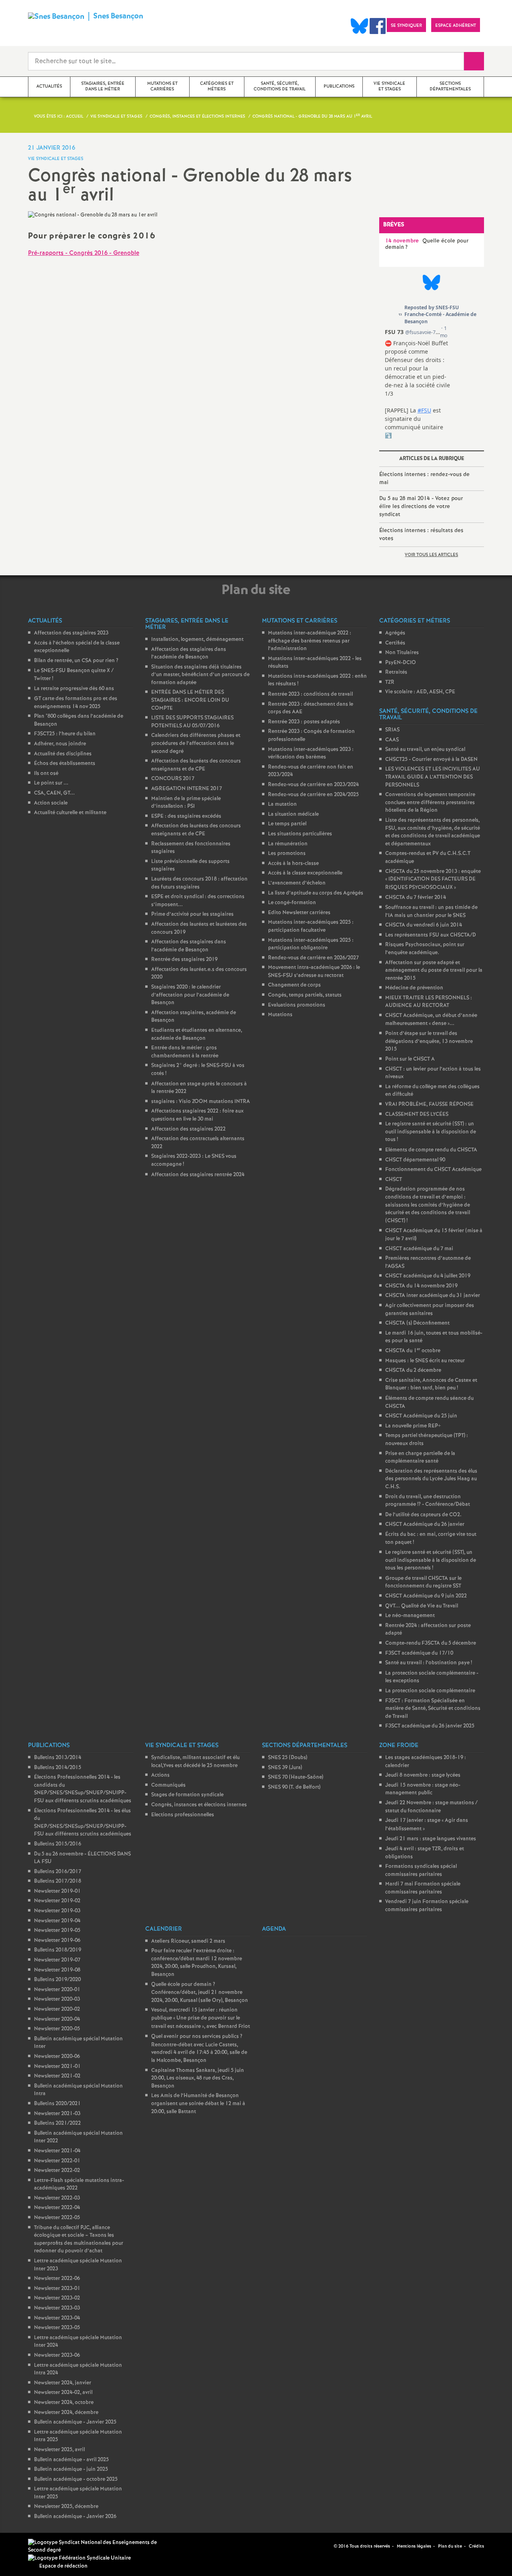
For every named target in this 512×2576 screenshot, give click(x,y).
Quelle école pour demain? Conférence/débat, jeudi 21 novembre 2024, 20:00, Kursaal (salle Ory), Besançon (200, 1993)
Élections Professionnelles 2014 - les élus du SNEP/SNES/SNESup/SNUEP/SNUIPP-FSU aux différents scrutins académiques (83, 1823)
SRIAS (392, 730)
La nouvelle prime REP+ (413, 1426)
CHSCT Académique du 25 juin (421, 1416)
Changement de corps (294, 985)
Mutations (280, 1015)
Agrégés (395, 633)
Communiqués (168, 1785)
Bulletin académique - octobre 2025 (76, 2479)
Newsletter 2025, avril (59, 2450)
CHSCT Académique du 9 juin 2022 (426, 1596)
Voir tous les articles (431, 555)
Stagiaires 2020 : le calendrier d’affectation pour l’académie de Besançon (190, 995)
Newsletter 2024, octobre (64, 2403)
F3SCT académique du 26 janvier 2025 (430, 1726)
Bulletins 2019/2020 (57, 1980)
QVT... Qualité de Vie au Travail (422, 1606)
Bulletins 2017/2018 (58, 1881)
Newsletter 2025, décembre (66, 2507)
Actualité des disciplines (63, 754)
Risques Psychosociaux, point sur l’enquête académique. (425, 949)
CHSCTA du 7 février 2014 (416, 898)
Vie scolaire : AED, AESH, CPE (420, 692)
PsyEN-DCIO (401, 663)
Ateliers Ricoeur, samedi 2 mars (188, 1941)
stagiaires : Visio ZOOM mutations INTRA (201, 1102)
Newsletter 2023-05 (57, 2328)
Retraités (396, 672)
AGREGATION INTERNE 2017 (187, 789)
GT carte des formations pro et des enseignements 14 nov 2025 (76, 703)
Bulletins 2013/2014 (58, 1758)
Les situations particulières (300, 834)
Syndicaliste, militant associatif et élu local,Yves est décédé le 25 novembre (195, 1762)
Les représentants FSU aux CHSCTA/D (431, 935)
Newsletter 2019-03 (57, 1911)
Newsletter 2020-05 (57, 2029)
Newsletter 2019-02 (57, 1901)
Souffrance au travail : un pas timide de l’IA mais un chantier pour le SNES (431, 912)
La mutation (282, 804)
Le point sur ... (51, 783)
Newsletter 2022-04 (57, 2208)
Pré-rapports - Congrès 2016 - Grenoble (84, 253)
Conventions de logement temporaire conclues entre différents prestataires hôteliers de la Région (430, 803)
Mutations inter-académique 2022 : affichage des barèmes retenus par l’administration (310, 641)
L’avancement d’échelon (297, 883)
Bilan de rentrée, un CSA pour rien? (76, 661)
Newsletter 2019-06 (57, 1941)
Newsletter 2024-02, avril (63, 2393)
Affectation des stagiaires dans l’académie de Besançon (189, 654)
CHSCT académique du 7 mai (419, 1249)
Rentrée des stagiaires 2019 (184, 960)
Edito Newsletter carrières (299, 913)
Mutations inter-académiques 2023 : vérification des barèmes (311, 754)
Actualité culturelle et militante (70, 813)
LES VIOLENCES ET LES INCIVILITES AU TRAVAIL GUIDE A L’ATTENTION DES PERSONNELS (433, 777)
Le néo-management (410, 1616)
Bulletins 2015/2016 (58, 1844)
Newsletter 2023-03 (57, 2308)
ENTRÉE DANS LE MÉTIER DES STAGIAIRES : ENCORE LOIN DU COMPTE (190, 700)
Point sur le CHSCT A (410, 1059)
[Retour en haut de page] (30, 2546)
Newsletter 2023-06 (57, 2355)
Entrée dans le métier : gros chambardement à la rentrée (185, 1052)
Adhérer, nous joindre (60, 744)
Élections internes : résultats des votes (421, 534)
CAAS (392, 740)
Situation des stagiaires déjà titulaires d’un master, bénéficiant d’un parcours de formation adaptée (200, 675)
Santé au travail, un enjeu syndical (425, 750)
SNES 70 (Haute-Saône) (296, 1777)
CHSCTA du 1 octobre (413, 1351)
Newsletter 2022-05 (57, 2218)
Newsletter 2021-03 (57, 2114)
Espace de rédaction (63, 2566)
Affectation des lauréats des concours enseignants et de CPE (196, 765)
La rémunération (288, 844)
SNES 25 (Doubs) (288, 1758)
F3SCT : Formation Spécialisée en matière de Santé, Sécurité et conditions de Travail (433, 1709)
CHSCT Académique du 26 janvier (425, 1524)
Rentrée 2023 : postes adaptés (304, 722)
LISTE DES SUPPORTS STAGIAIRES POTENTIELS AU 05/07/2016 (192, 722)
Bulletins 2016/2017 (58, 1872)
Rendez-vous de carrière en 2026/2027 (313, 958)
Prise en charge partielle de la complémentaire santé (420, 1458)
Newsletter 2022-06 (57, 2279)
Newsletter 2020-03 (57, 1999)
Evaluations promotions (297, 1005)
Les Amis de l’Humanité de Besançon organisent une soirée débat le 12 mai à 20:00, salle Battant (198, 2104)
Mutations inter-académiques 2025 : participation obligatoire (311, 944)
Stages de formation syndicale (187, 1795)
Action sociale (51, 803)
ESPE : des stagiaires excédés (186, 816)
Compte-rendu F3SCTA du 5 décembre (431, 1643)
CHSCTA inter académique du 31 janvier (433, 1296)
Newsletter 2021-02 (57, 2076)
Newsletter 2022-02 (57, 2171)
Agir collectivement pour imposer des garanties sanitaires (430, 1310)
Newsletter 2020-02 (57, 2009)
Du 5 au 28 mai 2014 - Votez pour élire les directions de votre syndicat (421, 506)
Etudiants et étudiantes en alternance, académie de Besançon (197, 1034)
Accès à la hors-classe (293, 864)
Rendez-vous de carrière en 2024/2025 (313, 795)
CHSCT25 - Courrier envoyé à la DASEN (431, 760)
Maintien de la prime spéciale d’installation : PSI (186, 803)
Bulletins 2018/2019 (58, 1950)
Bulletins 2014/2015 (58, 1768)
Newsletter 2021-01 (57, 2067)
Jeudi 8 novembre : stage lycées (423, 1775)
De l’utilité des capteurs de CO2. (423, 1515)
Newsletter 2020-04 (57, 2019)
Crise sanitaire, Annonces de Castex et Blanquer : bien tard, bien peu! (431, 1384)
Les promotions (287, 854)
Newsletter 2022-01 (57, 2161)
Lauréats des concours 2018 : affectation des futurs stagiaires (199, 883)
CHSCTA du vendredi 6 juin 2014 (424, 925)
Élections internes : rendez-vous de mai (424, 478)
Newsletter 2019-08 (57, 1970)
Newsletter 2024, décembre (66, 2413)
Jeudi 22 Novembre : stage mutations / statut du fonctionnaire (431, 1807)
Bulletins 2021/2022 (57, 2123)
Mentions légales (414, 2546)
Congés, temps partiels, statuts (305, 995)
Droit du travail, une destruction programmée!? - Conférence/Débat (428, 1501)
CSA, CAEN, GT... (54, 793)
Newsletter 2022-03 (57, 2198)
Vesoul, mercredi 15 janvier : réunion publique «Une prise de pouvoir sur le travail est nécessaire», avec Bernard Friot (201, 2018)
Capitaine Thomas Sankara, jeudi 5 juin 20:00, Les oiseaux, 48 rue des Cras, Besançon (198, 2078)
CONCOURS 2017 (173, 779)
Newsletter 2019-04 (57, 1921)
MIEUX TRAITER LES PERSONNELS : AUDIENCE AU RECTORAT (429, 1002)
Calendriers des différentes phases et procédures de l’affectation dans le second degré (196, 743)
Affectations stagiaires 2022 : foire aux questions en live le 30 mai (197, 1115)
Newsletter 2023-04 (57, 2318)
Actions (160, 1775)
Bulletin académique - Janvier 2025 (75, 2422)
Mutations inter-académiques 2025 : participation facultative (311, 926)
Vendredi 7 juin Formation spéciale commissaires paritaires (427, 1906)
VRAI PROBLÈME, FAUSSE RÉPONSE (429, 1104)
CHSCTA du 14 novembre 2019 (421, 1286)
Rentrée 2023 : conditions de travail (310, 694)
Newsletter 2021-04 (57, 2151)
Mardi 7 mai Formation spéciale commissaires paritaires (423, 1888)
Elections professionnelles (183, 1815)
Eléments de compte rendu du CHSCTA (431, 1150)
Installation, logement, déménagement (197, 639)
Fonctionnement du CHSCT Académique (433, 1170)
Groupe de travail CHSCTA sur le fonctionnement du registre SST (423, 1582)
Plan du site (450, 2546)
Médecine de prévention (414, 988)
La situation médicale (293, 814)
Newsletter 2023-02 (57, 2298)
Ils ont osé (46, 774)
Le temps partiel (287, 824)
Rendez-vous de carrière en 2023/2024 (313, 785)
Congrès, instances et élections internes (199, 1805)
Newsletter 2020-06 (57, 2057)
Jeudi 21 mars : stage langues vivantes (431, 1839)
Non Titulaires (402, 653)
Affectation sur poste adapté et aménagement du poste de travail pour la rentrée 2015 (434, 971)
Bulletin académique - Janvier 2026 (75, 2517)
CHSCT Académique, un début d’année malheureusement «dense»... (431, 1020)
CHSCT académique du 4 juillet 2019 (428, 1276)
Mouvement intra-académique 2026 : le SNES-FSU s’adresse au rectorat (314, 972)
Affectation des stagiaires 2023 (71, 633)
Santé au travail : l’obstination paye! (429, 1663)
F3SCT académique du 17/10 (419, 1653)
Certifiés (395, 643)
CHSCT (394, 1180)
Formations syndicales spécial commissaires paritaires (421, 1870)
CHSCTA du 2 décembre (413, 1370)
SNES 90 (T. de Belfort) (294, 1787)
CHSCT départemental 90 (415, 1160)
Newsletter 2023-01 (57, 2289)
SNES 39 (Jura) (285, 1768)
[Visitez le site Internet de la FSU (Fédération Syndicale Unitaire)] (79, 2558)
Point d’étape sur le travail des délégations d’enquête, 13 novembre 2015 (429, 1041)
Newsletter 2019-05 (57, 1930)
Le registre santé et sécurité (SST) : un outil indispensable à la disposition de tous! (431, 1132)
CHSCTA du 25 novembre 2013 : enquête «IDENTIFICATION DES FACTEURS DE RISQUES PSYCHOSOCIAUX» (433, 880)
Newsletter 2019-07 (57, 1960)
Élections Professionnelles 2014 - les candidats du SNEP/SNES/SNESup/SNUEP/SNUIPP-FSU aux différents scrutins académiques (83, 1789)
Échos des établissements (65, 764)
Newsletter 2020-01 (57, 1990)
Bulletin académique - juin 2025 (71, 2469)
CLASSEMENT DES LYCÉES (417, 1114)
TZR (390, 682)
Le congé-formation (292, 903)
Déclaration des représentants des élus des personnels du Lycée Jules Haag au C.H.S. (431, 1479)
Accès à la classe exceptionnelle (305, 873)
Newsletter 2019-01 (57, 1891)
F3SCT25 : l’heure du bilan (65, 734)
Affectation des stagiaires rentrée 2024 (198, 1175)
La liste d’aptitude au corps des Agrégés (316, 893)
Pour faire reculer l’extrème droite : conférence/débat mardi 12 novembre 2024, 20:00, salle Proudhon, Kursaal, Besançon (197, 1963)
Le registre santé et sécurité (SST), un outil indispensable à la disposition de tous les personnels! (431, 1560)
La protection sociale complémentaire (430, 1691)
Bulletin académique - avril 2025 (71, 2460)
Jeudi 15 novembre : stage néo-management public (423, 1789)
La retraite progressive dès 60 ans (74, 689)
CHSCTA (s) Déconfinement (417, 1323)
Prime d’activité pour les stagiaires (192, 914)
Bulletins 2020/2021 (57, 2104)
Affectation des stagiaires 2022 (188, 1129)
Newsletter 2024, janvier (63, 2383)
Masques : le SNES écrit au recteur (425, 1361)
